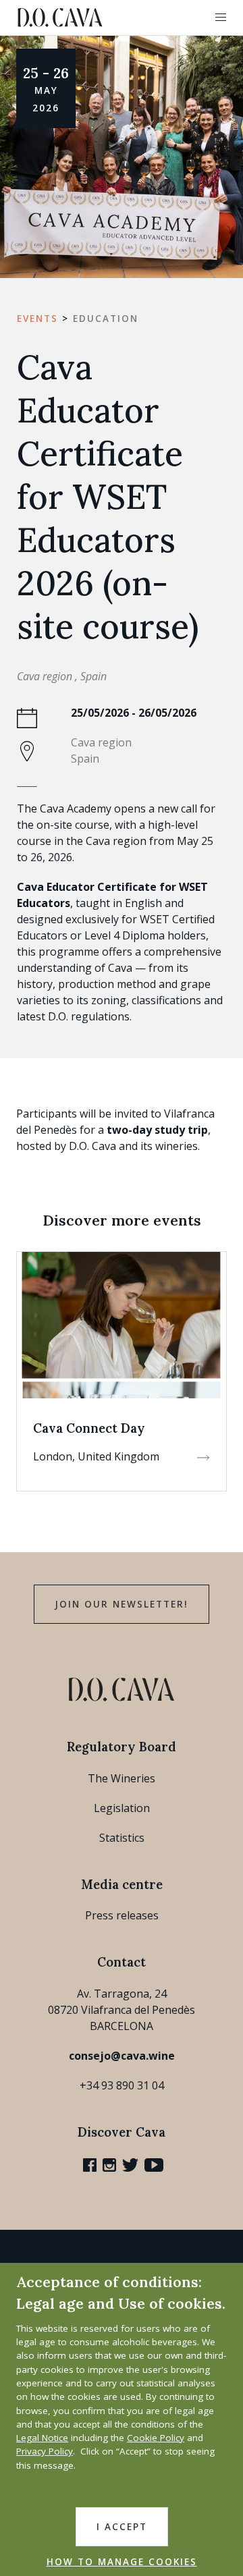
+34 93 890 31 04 (122, 2085)
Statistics (122, 1838)
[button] (221, 18)
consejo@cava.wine (122, 2056)
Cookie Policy (156, 2438)
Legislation (122, 1808)
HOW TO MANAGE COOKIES (122, 2562)
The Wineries (122, 1778)
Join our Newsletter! (122, 1604)
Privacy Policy (45, 2451)
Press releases (122, 1915)
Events (37, 319)
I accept (122, 2527)
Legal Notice (42, 2438)
